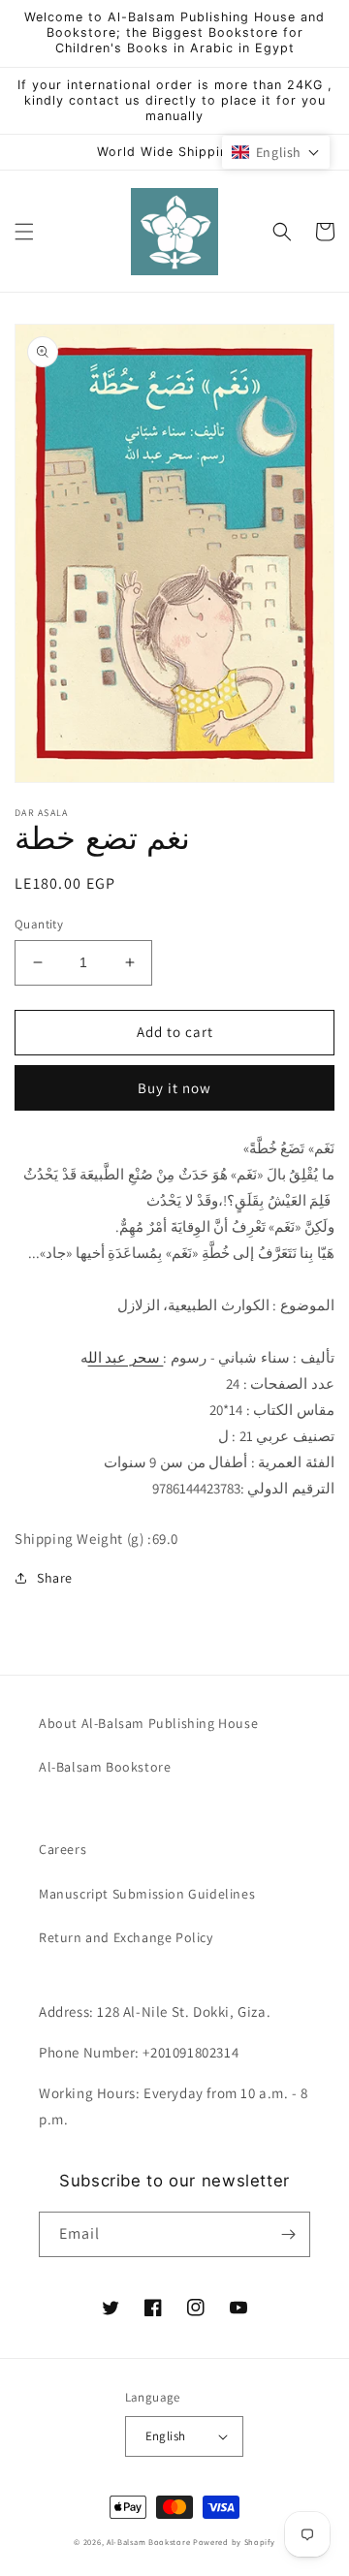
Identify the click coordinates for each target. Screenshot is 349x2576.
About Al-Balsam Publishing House (148, 1723)
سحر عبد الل (126, 1357)
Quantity (39, 924)
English (166, 2436)
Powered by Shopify (234, 2542)
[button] (24, 232)
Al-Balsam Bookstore (105, 1767)
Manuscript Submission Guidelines (147, 1894)
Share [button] (55, 1578)
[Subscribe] (288, 2234)
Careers (63, 1849)
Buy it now (174, 1088)
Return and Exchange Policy (126, 1937)
